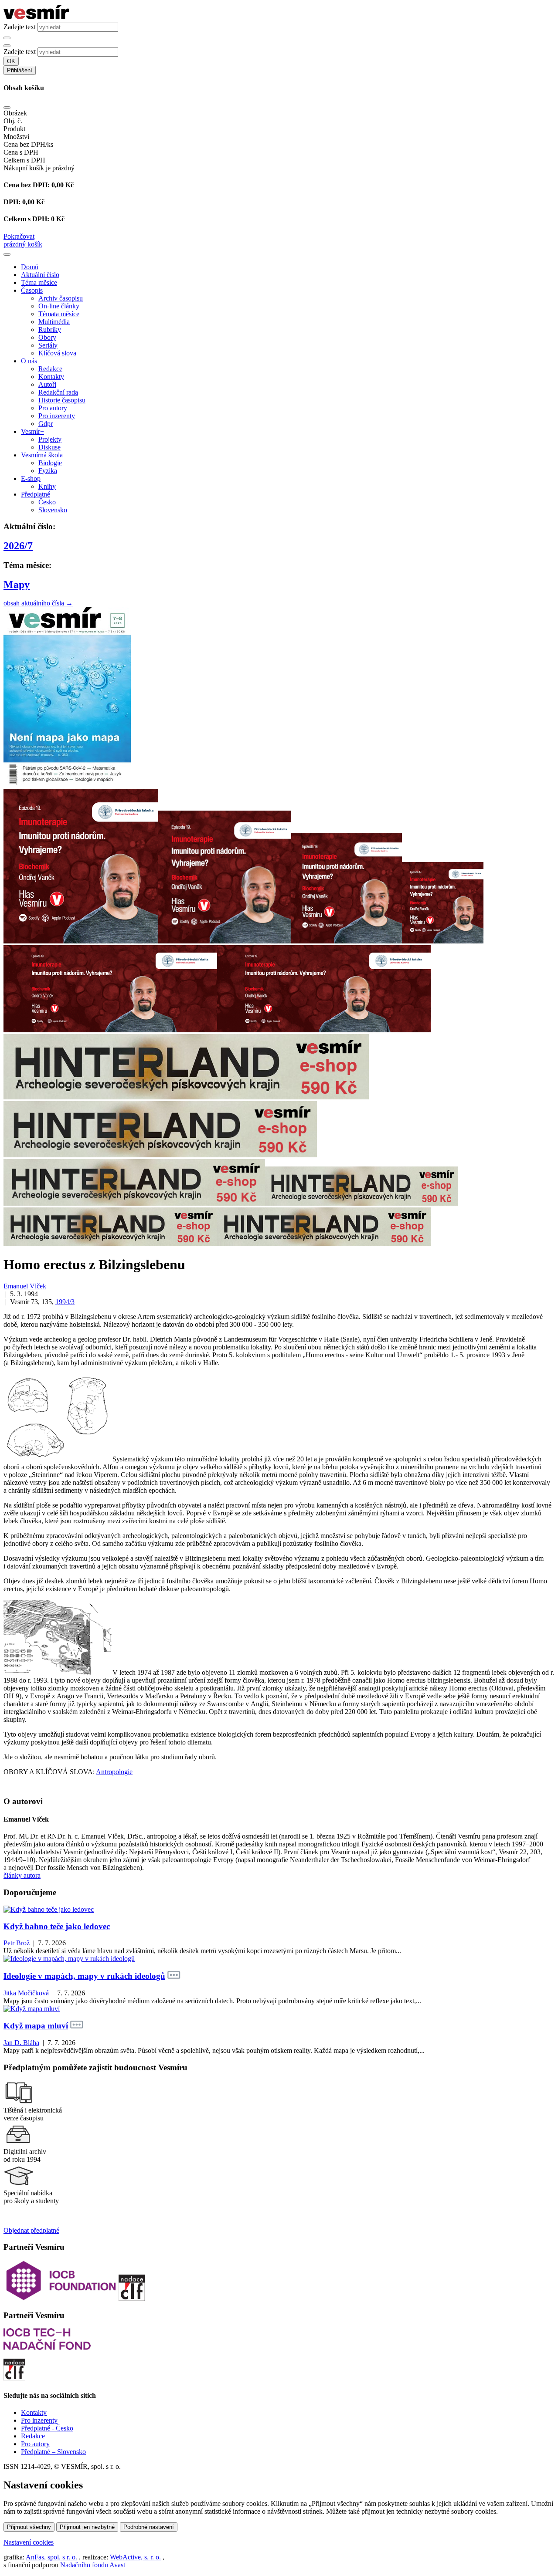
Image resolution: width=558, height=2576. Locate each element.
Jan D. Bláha (21, 2043)
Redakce (50, 369)
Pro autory (53, 408)
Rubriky (50, 330)
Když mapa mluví (36, 2026)
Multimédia (54, 322)
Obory (47, 337)
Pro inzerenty (57, 416)
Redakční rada (58, 392)
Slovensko (53, 510)
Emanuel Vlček (25, 1286)
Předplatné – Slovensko (53, 2452)
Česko (47, 502)
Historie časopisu (62, 400)
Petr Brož (17, 1943)
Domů (30, 267)
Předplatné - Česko (47, 2428)
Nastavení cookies (29, 2542)
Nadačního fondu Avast (93, 2565)
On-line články (59, 306)
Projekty (50, 439)
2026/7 (18, 546)
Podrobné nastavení (149, 2527)
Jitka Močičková (26, 1993)
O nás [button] (29, 361)
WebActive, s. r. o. (135, 2557)
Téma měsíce (39, 282)
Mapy (17, 585)
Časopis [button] (32, 290)
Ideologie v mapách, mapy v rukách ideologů (84, 1976)
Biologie (50, 463)
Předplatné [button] (36, 494)
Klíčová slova (57, 353)
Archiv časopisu (61, 298)
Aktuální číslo (40, 275)
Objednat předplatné (31, 2230)
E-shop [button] (31, 478)
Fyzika (48, 471)
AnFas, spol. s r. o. (51, 2557)
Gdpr (46, 424)
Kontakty (51, 377)
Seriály (48, 345)
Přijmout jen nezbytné (87, 2527)
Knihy (47, 486)
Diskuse (49, 447)
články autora (22, 1875)
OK (11, 61)
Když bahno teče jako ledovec (57, 1926)
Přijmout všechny (29, 2527)
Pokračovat (19, 236)
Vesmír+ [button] (32, 431)
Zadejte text (20, 27)
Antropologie (114, 1772)
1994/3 (65, 1302)
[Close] (7, 108)
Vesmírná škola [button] (42, 455)
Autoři (47, 384)
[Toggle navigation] (7, 254)
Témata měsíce (59, 314)
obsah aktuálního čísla (38, 603)
